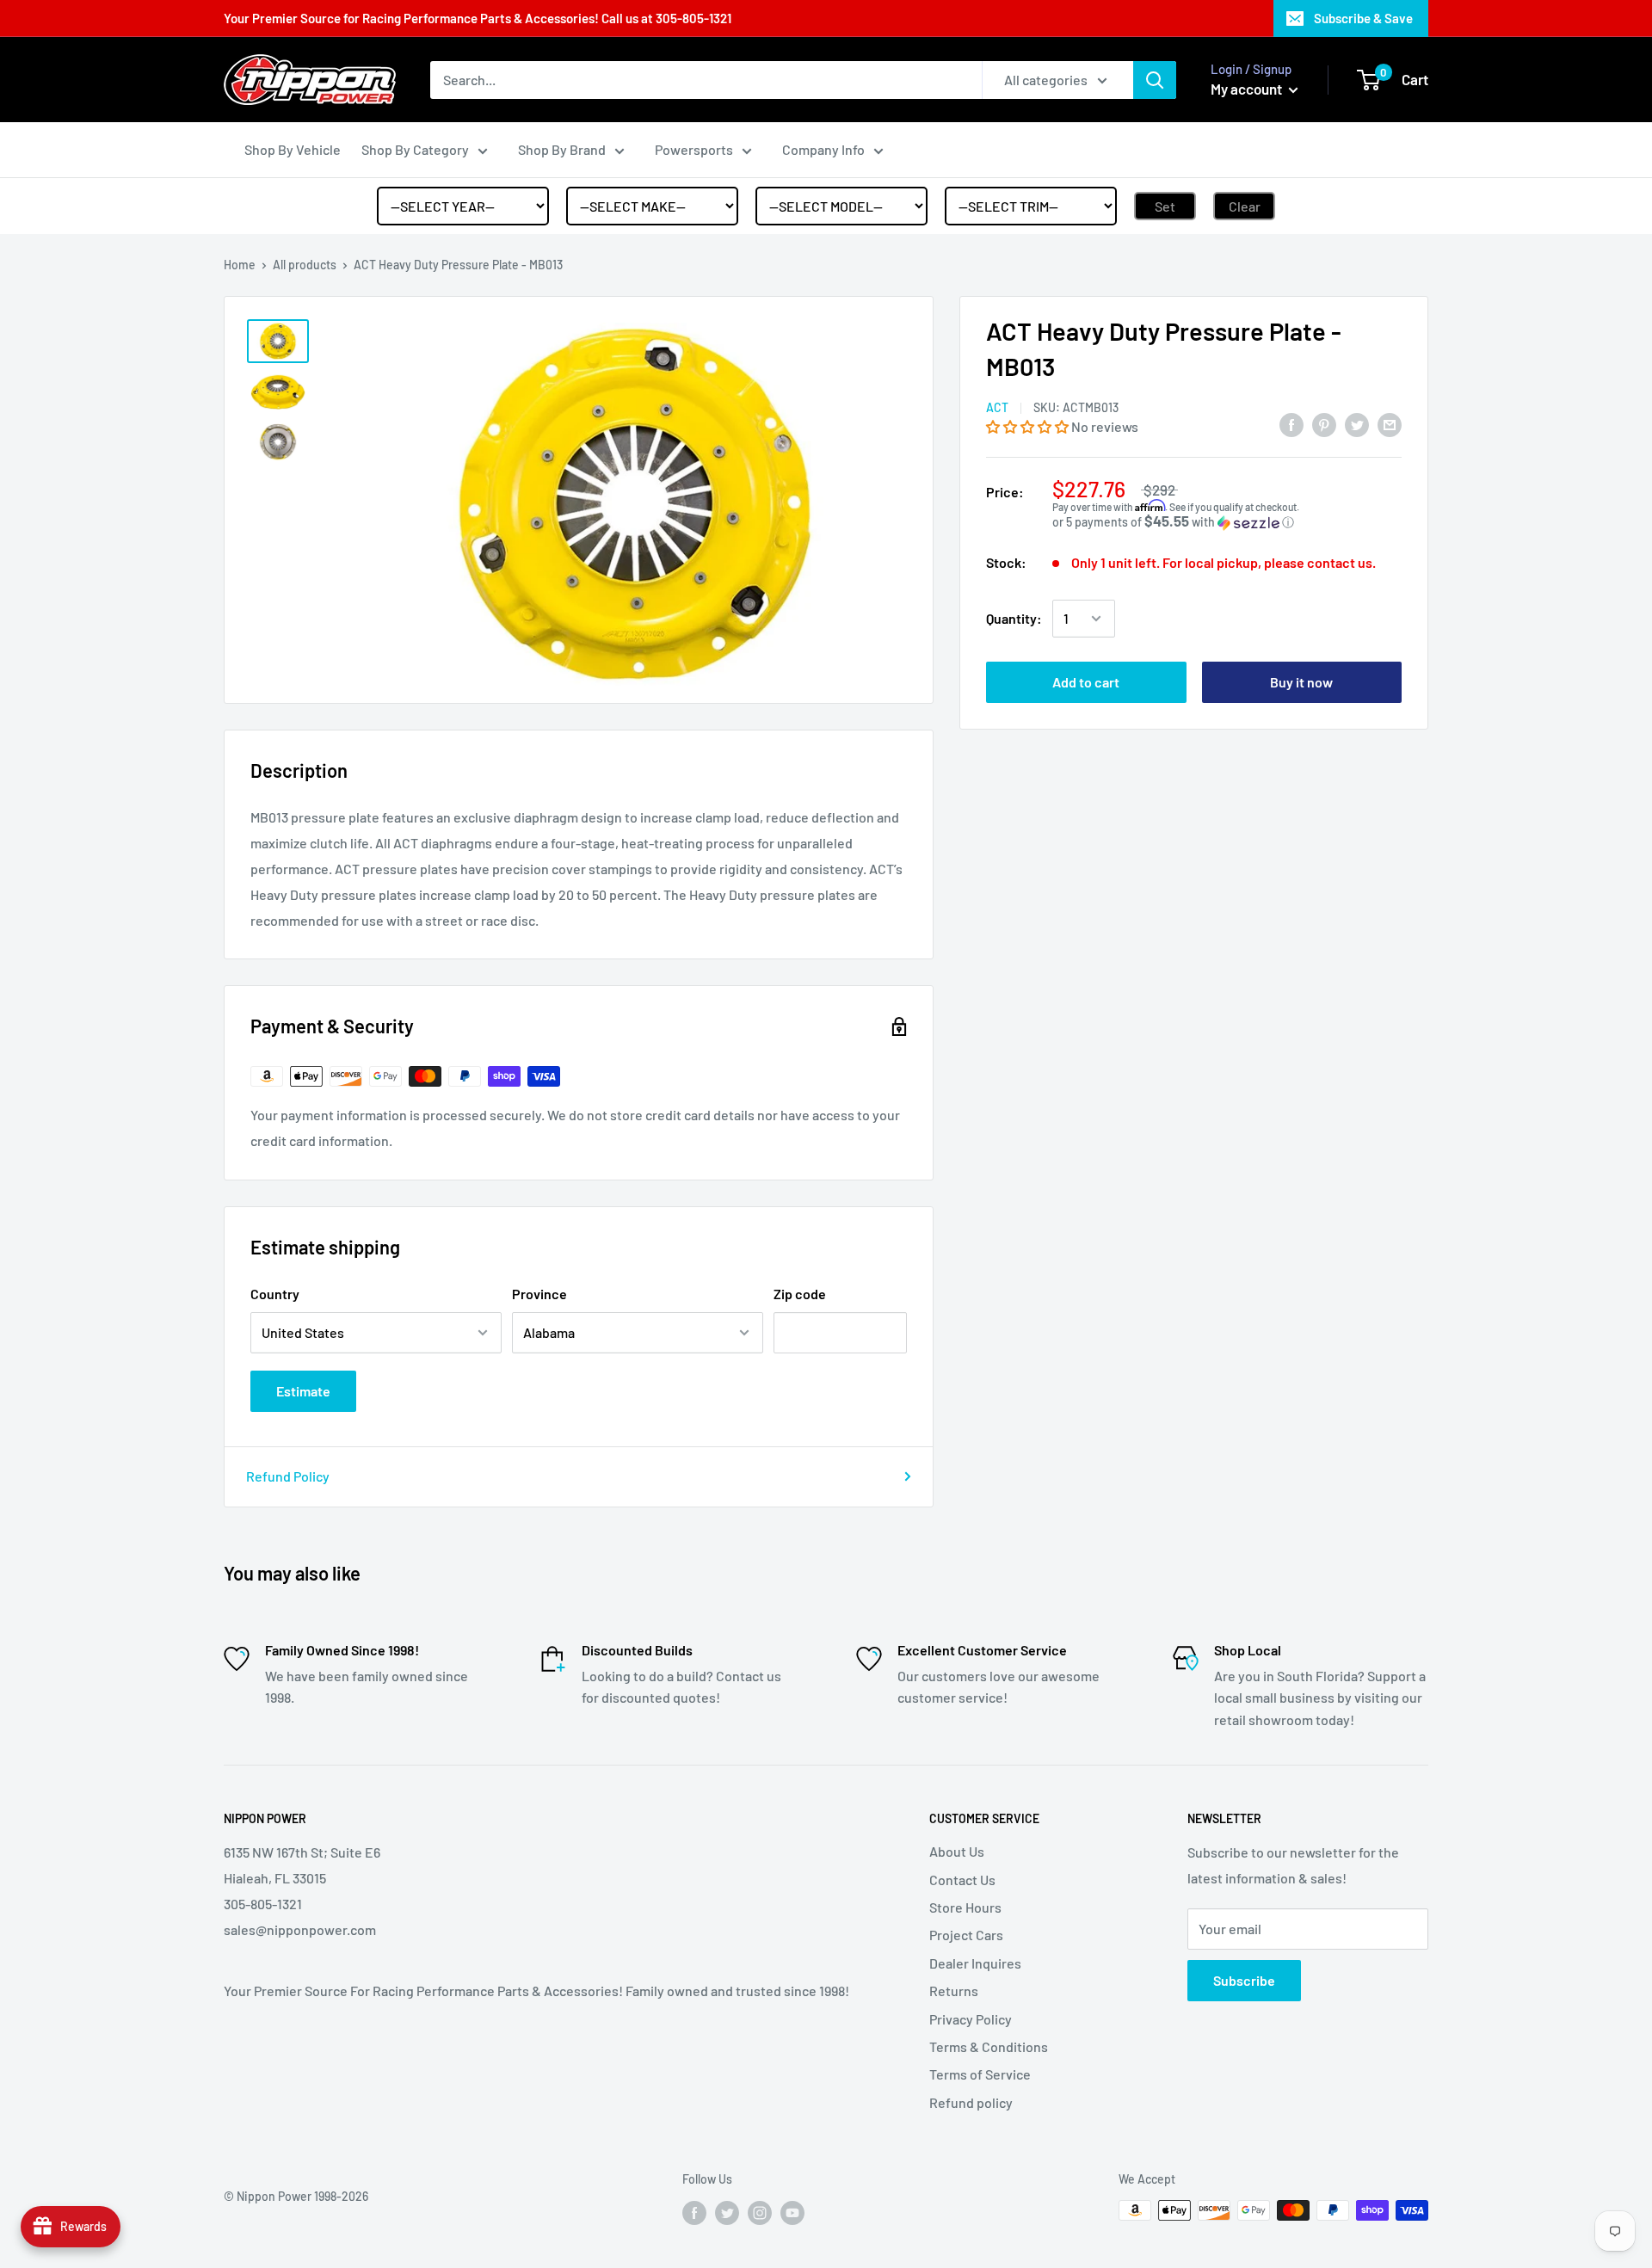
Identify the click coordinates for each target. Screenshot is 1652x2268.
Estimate (303, 1391)
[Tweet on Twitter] (1357, 424)
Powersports (694, 149)
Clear (1245, 206)
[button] (1029, 426)
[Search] (1155, 80)
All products (305, 265)
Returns (954, 1991)
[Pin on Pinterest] (1324, 424)
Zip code (800, 1294)
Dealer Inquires (975, 1963)
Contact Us (962, 1880)
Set (1165, 206)
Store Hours (965, 1907)
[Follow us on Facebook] (694, 2212)
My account (1248, 89)
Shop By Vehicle (293, 149)
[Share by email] (1390, 424)
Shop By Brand (562, 149)
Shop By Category (415, 149)
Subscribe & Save (1363, 18)
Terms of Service (980, 2074)
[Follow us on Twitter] (727, 2212)
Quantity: (1014, 618)
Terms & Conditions (989, 2046)
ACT (997, 407)
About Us (957, 1851)
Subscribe (1244, 1980)
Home (240, 265)
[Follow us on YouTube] (792, 2212)
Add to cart (1086, 682)
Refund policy (971, 2102)
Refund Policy (288, 1476)
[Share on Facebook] (1291, 424)
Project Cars (966, 1935)
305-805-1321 (693, 18)
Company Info (823, 149)
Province (539, 1294)
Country (275, 1294)
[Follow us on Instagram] (760, 2212)
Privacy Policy (971, 2019)
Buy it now (1301, 682)
